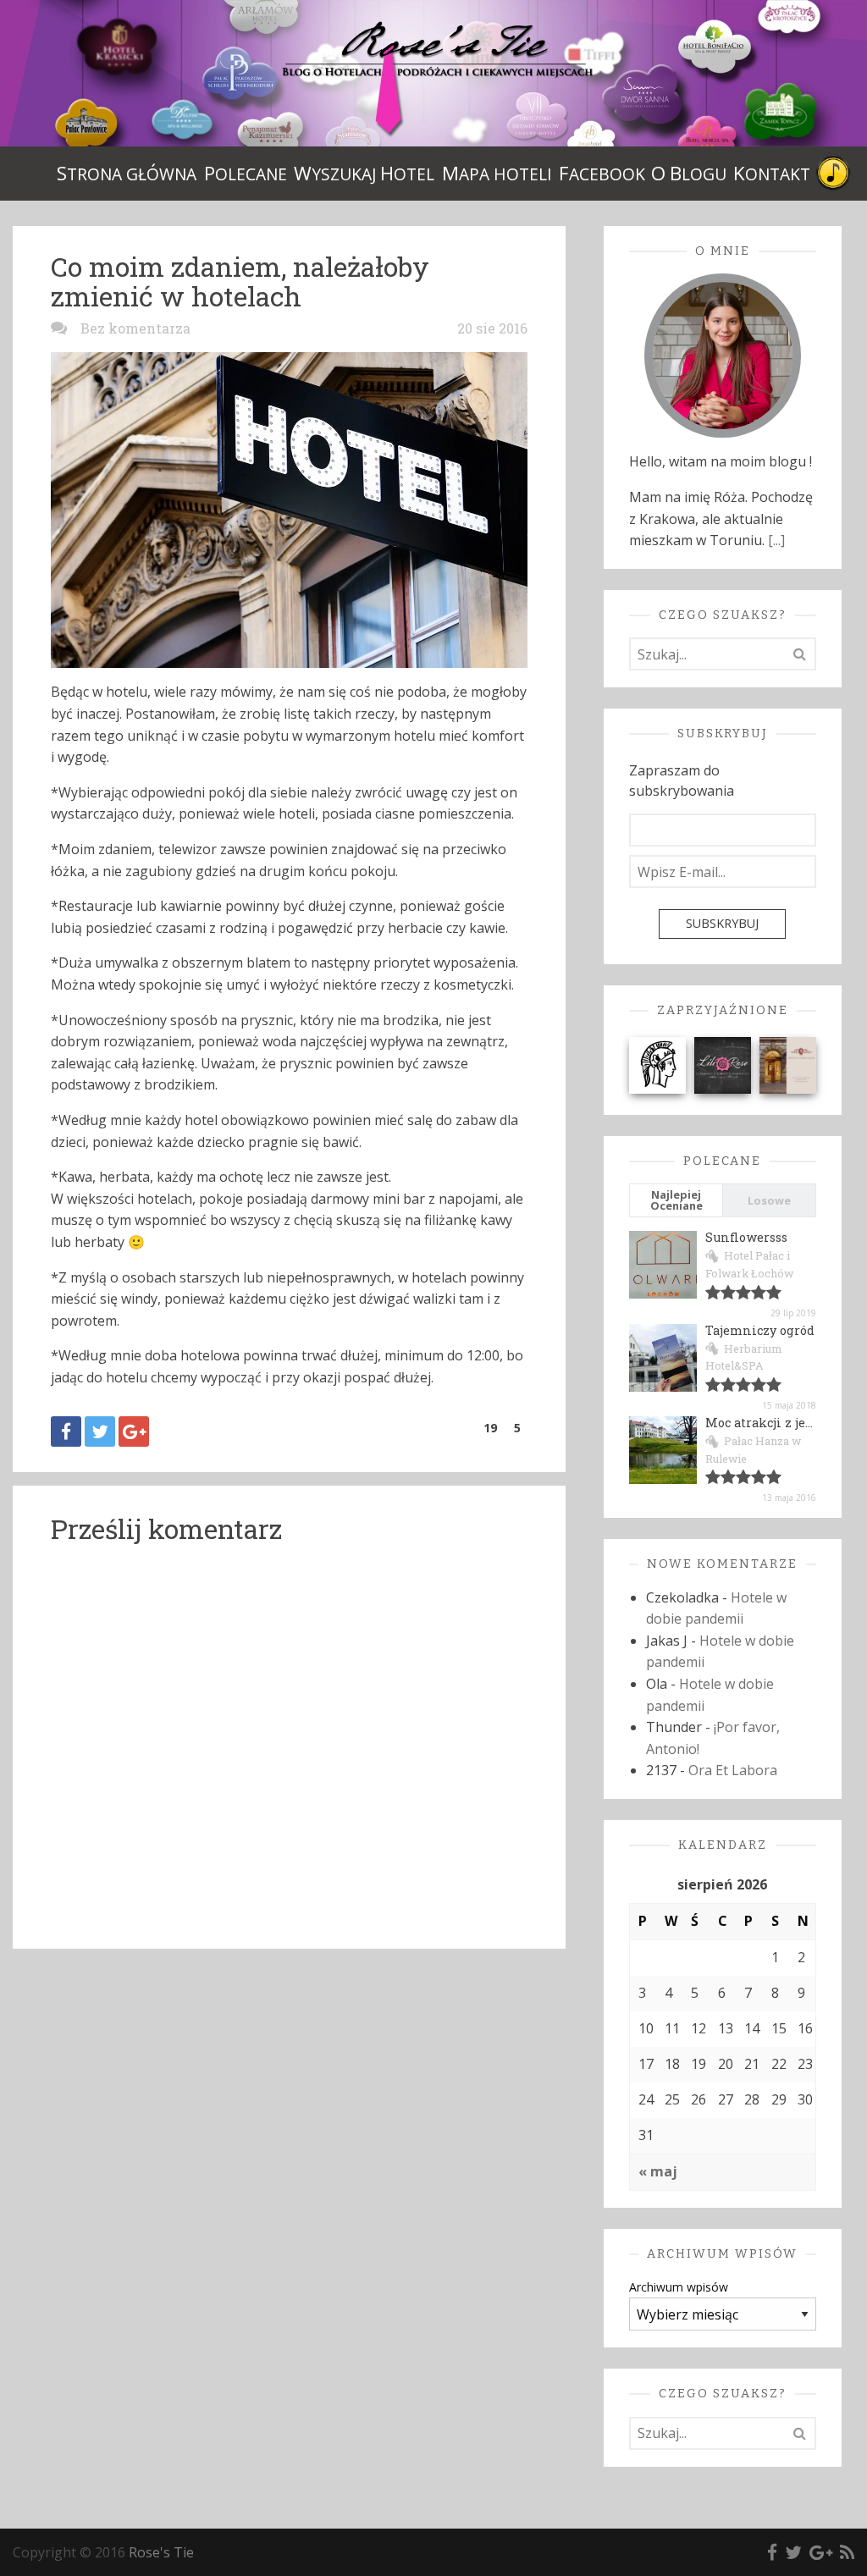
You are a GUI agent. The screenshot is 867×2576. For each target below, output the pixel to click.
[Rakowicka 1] (788, 1064)
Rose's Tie (161, 2552)
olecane (246, 173)
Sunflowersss (746, 1237)
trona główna (127, 173)
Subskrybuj (722, 923)
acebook (602, 173)
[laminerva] (657, 1064)
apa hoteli (497, 173)
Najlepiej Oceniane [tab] (676, 1200)
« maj (658, 2171)
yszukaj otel (364, 173)
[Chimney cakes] (723, 1064)
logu (689, 173)
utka (833, 174)
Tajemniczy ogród (760, 1330)
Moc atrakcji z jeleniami (781, 1423)
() (490, 1428)
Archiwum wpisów (679, 2287)
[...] (776, 540)
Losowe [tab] (769, 1200)
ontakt (772, 173)
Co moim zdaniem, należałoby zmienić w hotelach (240, 281)
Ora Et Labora (733, 1770)
